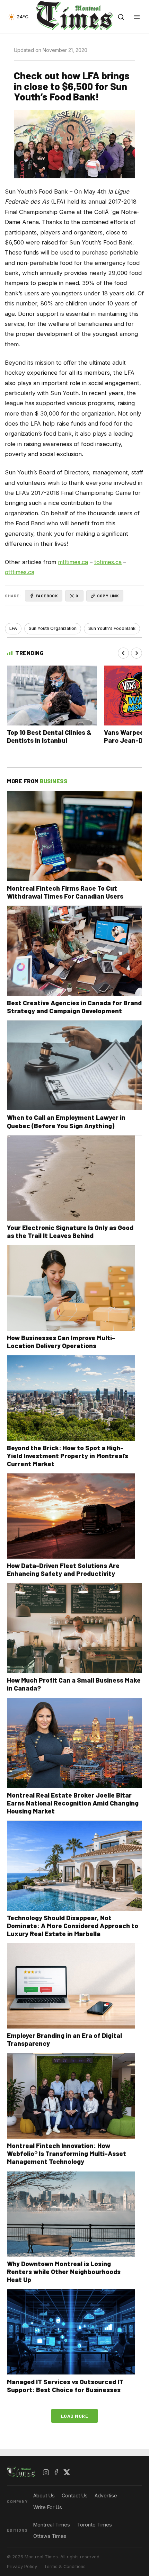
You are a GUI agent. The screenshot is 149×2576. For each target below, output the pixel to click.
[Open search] (121, 17)
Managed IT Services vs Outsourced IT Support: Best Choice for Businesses (65, 2386)
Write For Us (48, 2507)
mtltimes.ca (73, 562)
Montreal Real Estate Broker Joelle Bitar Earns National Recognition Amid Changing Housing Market (73, 1803)
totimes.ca (108, 562)
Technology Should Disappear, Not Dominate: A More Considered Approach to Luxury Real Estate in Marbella (73, 1926)
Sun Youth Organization (53, 628)
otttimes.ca (20, 572)
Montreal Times (52, 2525)
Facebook (47, 596)
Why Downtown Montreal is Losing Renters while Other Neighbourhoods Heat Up (64, 2271)
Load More (75, 2416)
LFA (13, 628)
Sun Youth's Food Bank (112, 628)
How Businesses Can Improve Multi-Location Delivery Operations (61, 1342)
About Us (44, 2495)
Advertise (106, 2495)
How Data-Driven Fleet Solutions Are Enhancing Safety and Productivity (63, 1569)
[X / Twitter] (67, 2472)
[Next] (137, 653)
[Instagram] (46, 2472)
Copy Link (108, 596)
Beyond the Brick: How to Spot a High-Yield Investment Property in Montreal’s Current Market (68, 1456)
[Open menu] (137, 17)
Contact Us (75, 2495)
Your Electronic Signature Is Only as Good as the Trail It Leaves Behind (70, 1231)
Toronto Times (94, 2525)
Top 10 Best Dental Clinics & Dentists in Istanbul (49, 736)
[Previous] (123, 653)
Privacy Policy (22, 2566)
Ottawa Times (50, 2536)
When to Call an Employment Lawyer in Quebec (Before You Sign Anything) (66, 1121)
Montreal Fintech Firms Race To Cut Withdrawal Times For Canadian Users (65, 892)
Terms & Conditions (65, 2566)
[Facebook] (56, 2472)
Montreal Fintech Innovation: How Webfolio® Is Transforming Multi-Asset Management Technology (67, 2153)
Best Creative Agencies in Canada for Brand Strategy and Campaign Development (74, 1007)
